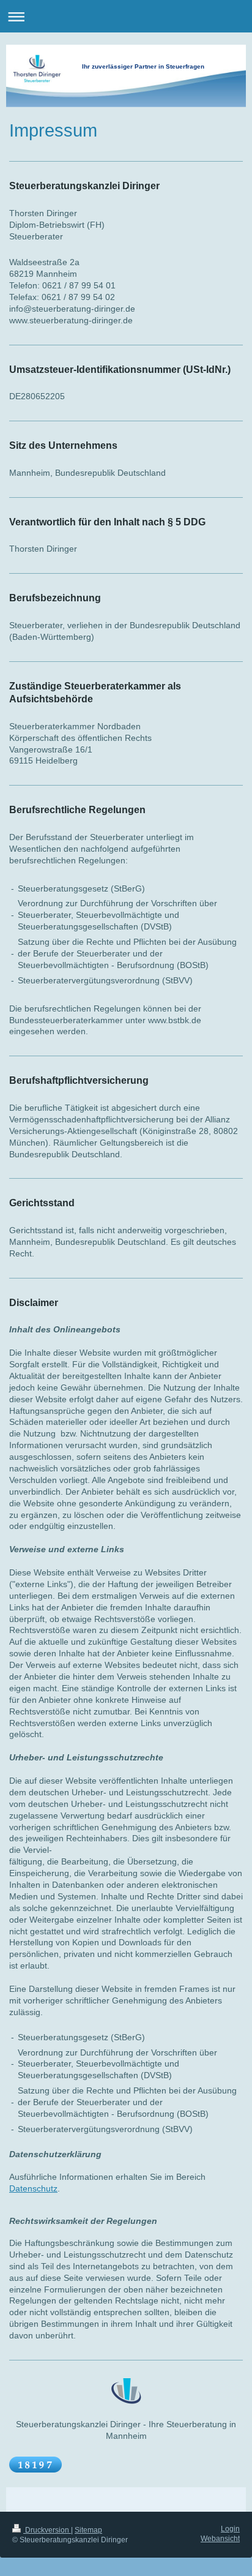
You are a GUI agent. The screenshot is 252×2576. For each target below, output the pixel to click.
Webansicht (220, 2539)
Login (230, 2529)
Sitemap (88, 2530)
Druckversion (47, 2530)
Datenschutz (33, 2188)
